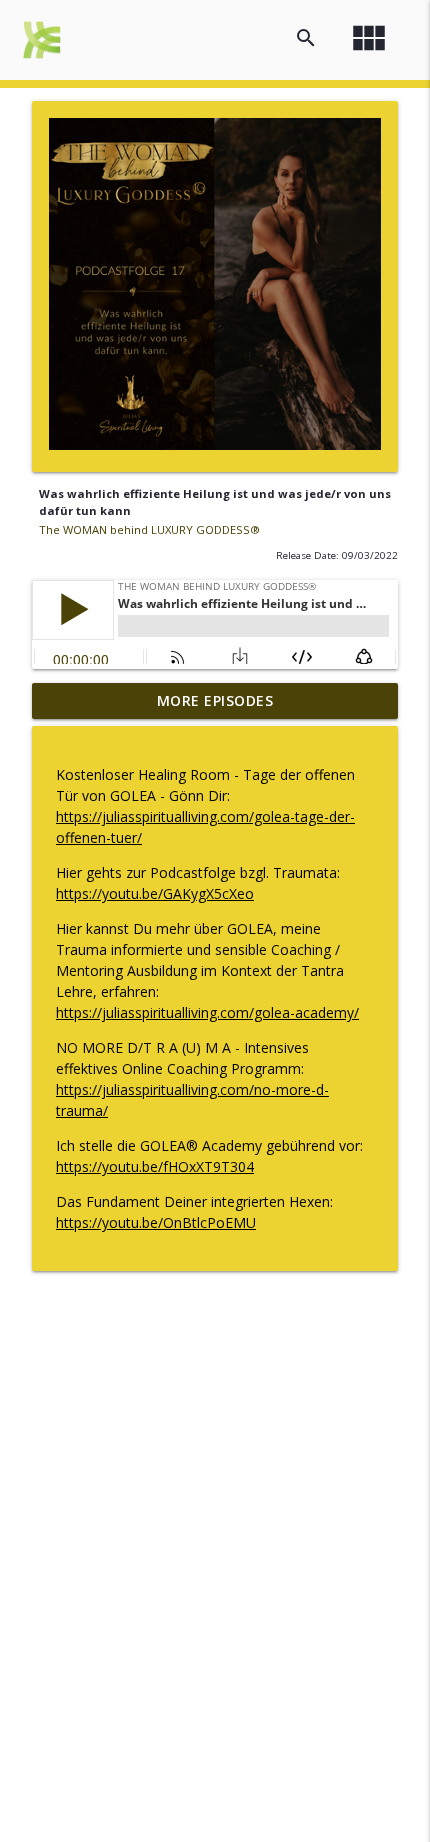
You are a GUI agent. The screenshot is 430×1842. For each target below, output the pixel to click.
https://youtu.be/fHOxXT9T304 (155, 1166)
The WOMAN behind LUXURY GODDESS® (149, 529)
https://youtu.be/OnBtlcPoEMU (156, 1222)
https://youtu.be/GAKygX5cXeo (155, 893)
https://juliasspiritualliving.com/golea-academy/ (207, 1012)
